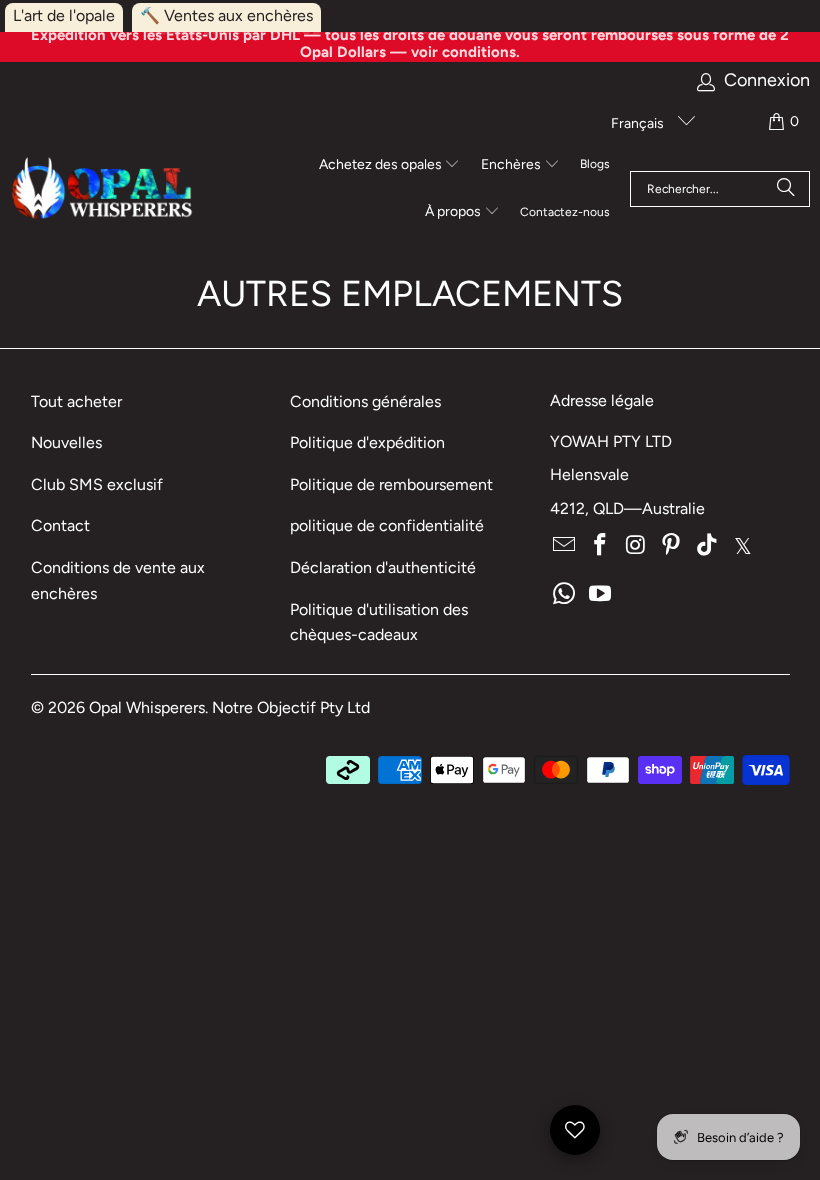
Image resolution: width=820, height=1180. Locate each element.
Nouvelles (66, 442)
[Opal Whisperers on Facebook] (601, 546)
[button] (390, 166)
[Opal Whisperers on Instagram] (636, 546)
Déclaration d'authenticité (383, 567)
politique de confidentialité (387, 525)
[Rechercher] (786, 189)
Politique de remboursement (391, 484)
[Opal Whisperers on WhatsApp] (565, 595)
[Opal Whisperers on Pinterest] (672, 546)
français (639, 123)
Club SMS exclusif (97, 484)
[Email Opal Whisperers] (565, 546)
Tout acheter (76, 401)
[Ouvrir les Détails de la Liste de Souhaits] (575, 1130)
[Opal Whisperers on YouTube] (601, 595)
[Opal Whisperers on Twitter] (743, 546)
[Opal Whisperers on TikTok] (708, 546)
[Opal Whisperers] (103, 189)
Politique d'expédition (367, 442)
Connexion (767, 80)
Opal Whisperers (147, 707)
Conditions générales (365, 401)
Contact (60, 525)
